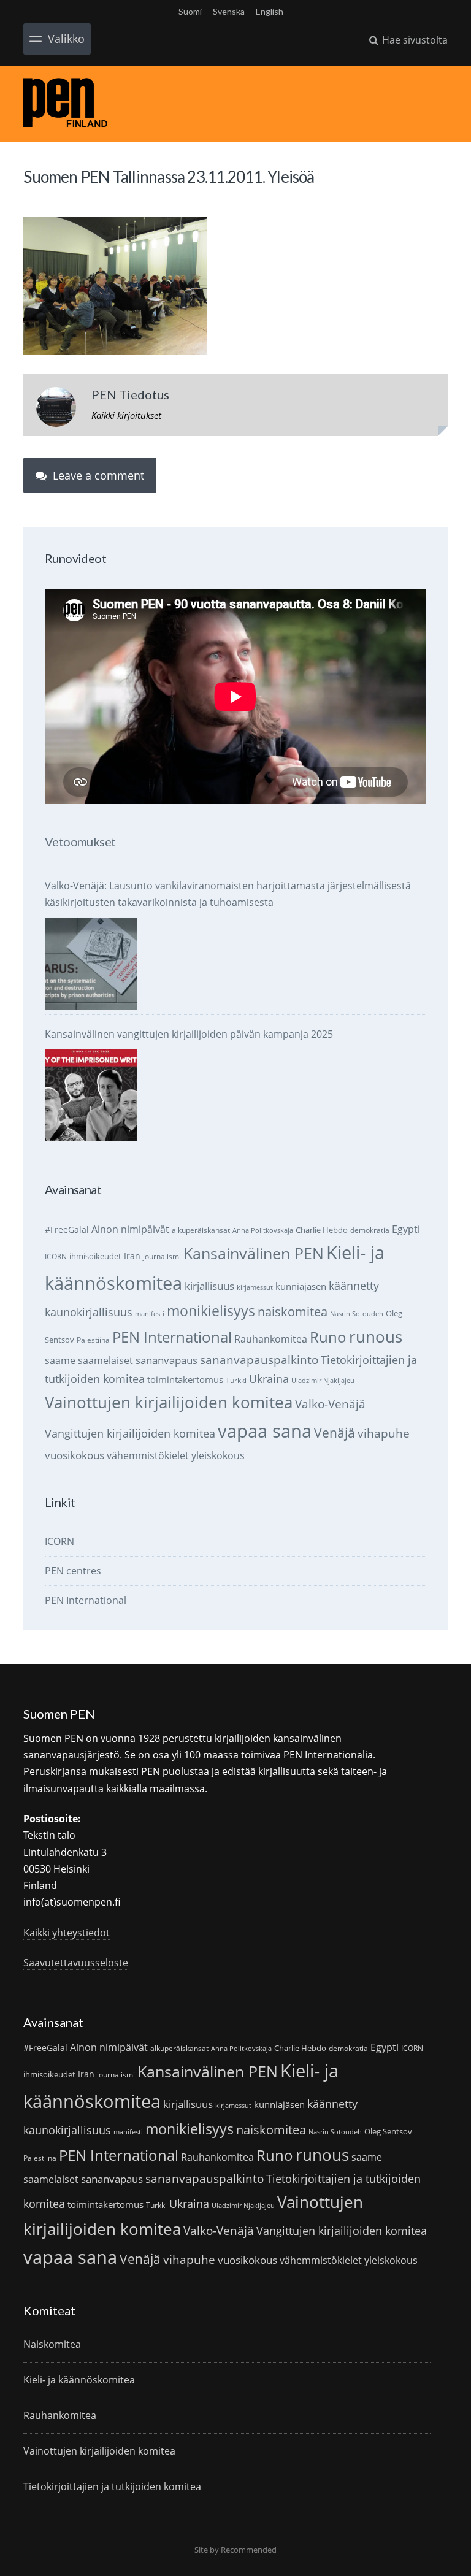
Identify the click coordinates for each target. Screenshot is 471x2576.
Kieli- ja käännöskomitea (79, 2380)
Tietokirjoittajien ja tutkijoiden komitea (112, 2486)
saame (60, 1360)
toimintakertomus (185, 1379)
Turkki (236, 1380)
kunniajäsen (301, 1286)
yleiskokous (218, 1455)
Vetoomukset (80, 841)
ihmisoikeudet (95, 1256)
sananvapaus (167, 1360)
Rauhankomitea (271, 1339)
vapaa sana (265, 1431)
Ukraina (269, 1379)
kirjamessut (255, 1287)
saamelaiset (105, 1360)
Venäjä (335, 1433)
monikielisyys (211, 1311)
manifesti (150, 1314)
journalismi (162, 1256)
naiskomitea (293, 1312)
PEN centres (73, 1571)
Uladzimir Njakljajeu (323, 1381)
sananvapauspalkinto (259, 1359)
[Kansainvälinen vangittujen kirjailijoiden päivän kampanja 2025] (91, 1095)
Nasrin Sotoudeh (357, 1314)
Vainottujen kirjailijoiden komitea (169, 1402)
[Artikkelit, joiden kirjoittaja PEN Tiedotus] (56, 410)
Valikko (66, 39)
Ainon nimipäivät (130, 1229)
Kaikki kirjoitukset (126, 415)
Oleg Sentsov (388, 2131)
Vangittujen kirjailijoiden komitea (130, 1433)
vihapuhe (384, 1433)
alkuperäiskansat (201, 1230)
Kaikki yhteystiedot (67, 1933)
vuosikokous (75, 1455)
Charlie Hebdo (322, 1230)
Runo (328, 1337)
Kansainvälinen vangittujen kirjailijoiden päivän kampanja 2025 (189, 1034)
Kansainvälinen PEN (254, 1253)
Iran (132, 1256)
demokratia (370, 1230)
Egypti (406, 1229)
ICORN (56, 1256)
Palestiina (93, 1340)
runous (376, 1336)
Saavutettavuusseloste (76, 1963)
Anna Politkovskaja (263, 1230)
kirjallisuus (209, 1286)
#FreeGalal (67, 1229)
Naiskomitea (52, 2344)
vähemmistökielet (148, 1455)
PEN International (172, 1337)
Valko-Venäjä (330, 1404)
